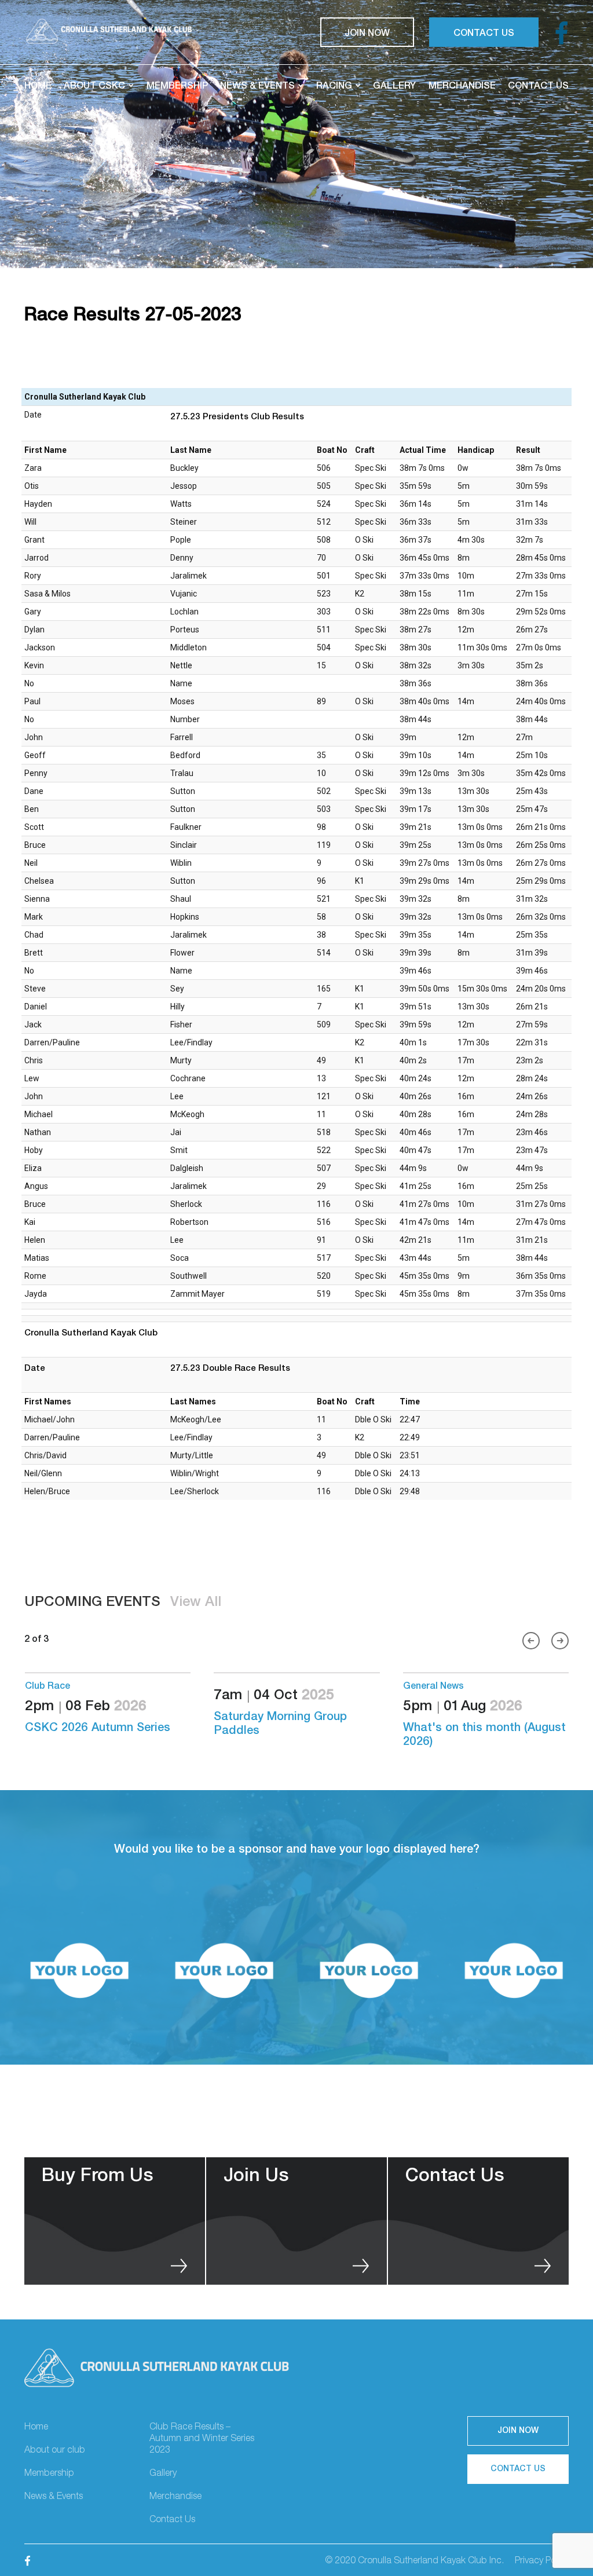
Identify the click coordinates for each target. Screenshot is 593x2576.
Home (38, 85)
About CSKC (94, 85)
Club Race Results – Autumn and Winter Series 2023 (202, 2439)
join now (367, 32)
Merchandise (462, 85)
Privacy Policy (542, 2562)
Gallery (394, 85)
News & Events (257, 85)
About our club (55, 2451)
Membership (177, 85)
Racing (334, 85)
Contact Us (538, 85)
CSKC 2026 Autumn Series (476, 1729)
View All (196, 1603)
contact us (484, 32)
